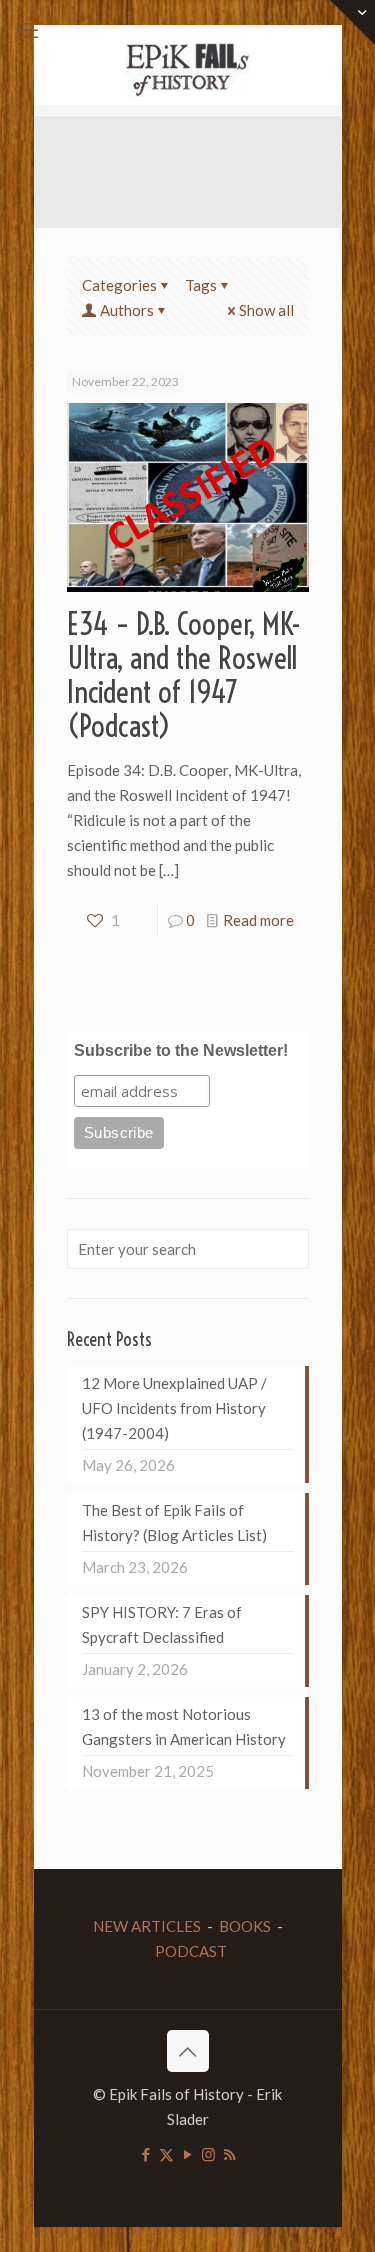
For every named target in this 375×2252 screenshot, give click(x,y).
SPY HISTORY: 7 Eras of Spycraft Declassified (162, 1624)
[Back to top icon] (188, 2051)
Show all (266, 310)
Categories (119, 285)
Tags (201, 285)
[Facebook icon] (145, 2154)
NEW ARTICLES (147, 1926)
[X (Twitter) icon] (166, 2154)
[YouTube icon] (187, 2154)
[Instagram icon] (208, 2154)
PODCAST (191, 1951)
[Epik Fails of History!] (188, 65)
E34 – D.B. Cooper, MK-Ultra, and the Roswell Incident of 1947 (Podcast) (184, 675)
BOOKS (245, 1926)
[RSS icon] (229, 2154)
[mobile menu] (27, 30)
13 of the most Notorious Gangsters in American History (184, 1726)
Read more (258, 920)
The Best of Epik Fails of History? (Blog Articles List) (174, 1522)
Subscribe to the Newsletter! (181, 1050)
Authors (127, 310)
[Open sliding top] (352, 22)
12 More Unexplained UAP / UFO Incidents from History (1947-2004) (174, 1408)
